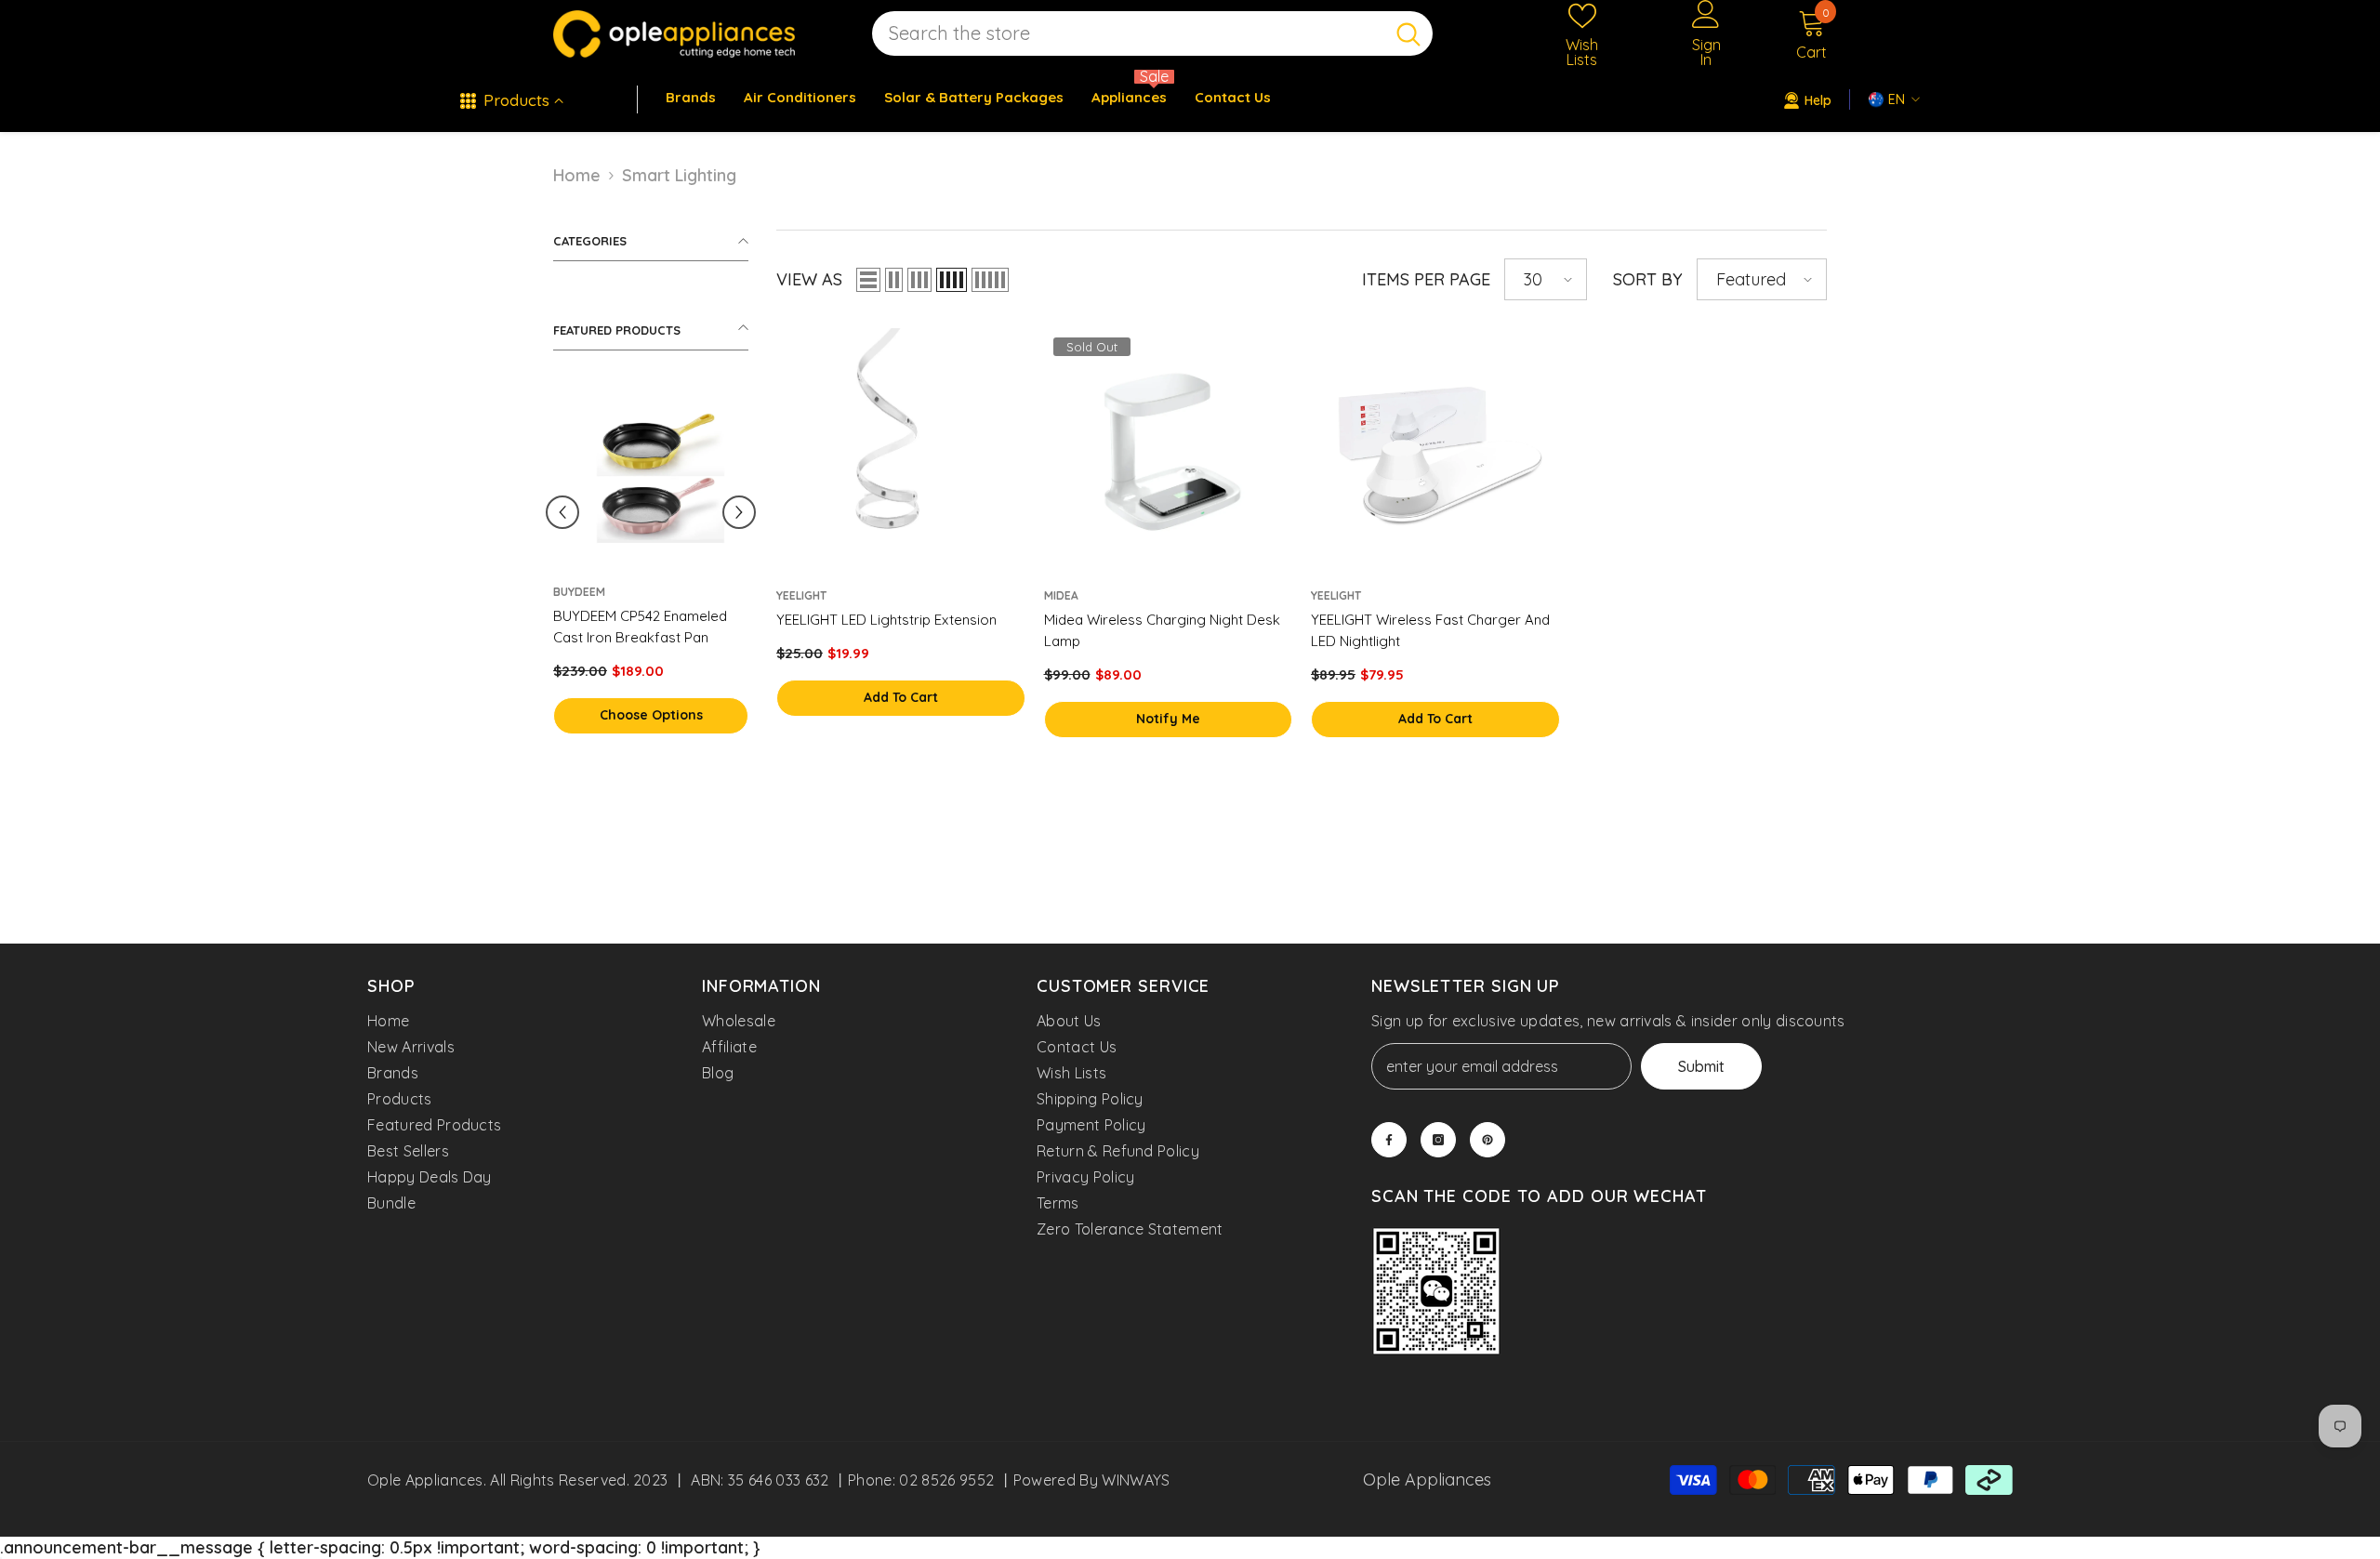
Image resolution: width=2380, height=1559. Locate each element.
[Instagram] (1438, 1140)
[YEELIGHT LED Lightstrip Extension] (901, 453)
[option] (574, 577)
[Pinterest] (1487, 1140)
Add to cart (574, 715)
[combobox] (1128, 34)
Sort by (1648, 279)
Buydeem (712, 592)
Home (577, 175)
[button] (739, 512)
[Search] (1152, 34)
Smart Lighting (679, 175)
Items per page (1426, 279)
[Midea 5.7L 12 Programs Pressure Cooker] (574, 476)
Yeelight (801, 595)
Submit (1701, 1066)
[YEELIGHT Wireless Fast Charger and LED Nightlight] (1435, 453)
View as (809, 279)
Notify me (1168, 719)
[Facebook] (1389, 1140)
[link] (1436, 1294)
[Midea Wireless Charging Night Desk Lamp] (1169, 453)
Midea (1061, 595)
